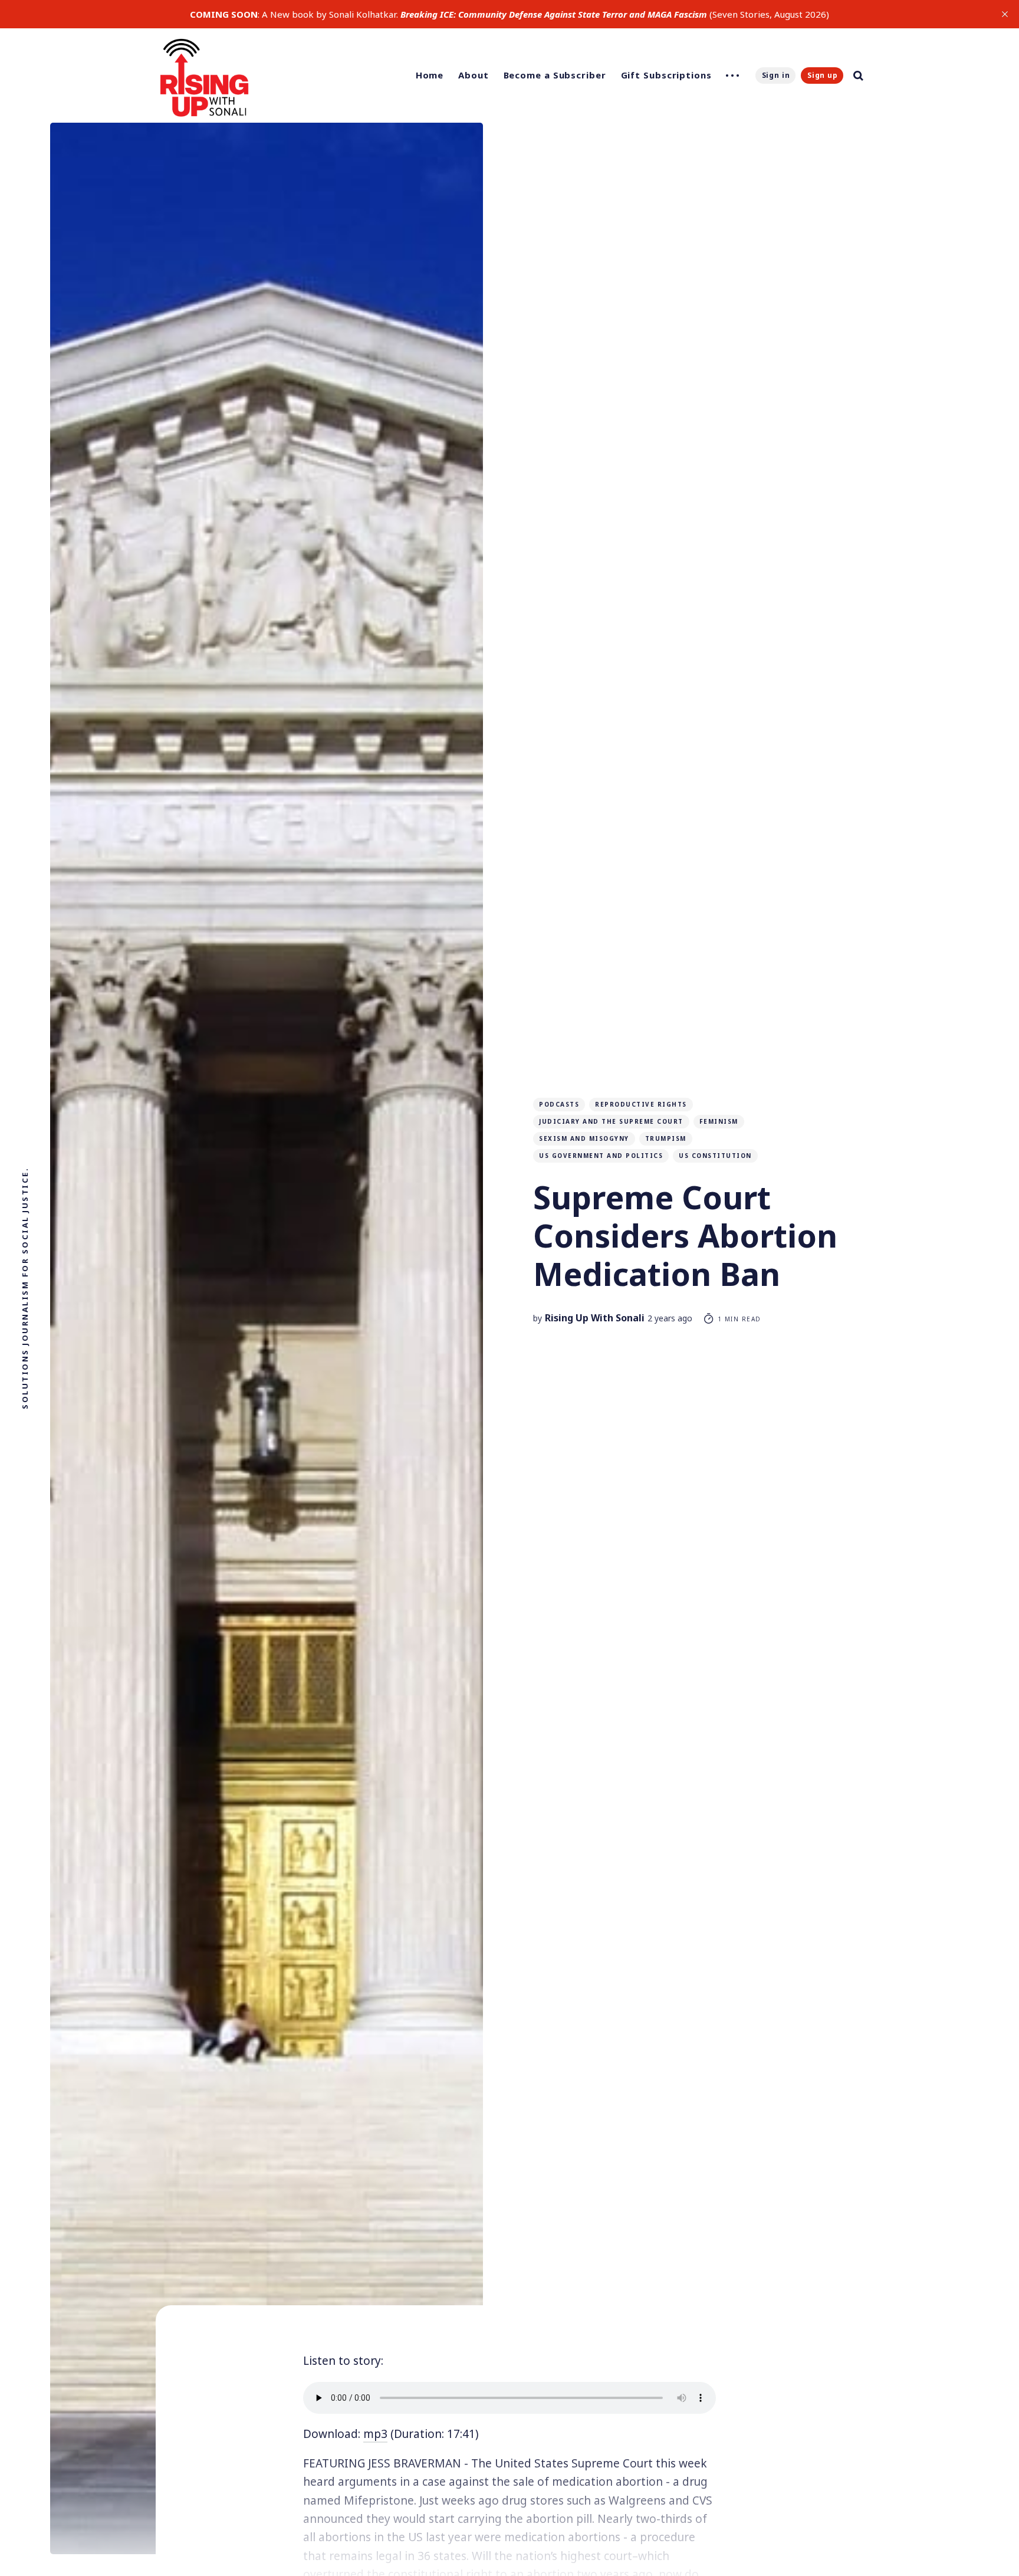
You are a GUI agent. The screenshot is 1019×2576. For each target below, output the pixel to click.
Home (430, 75)
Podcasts (559, 1104)
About (474, 75)
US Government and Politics (601, 1156)
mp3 (375, 2434)
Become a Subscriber (555, 75)
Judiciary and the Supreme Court (611, 1121)
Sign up (823, 75)
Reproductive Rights (641, 1104)
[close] (1005, 14)
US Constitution (715, 1156)
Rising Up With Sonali (595, 1318)
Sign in (776, 75)
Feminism (719, 1121)
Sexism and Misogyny (584, 1138)
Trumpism (666, 1138)
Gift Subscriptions (666, 75)
